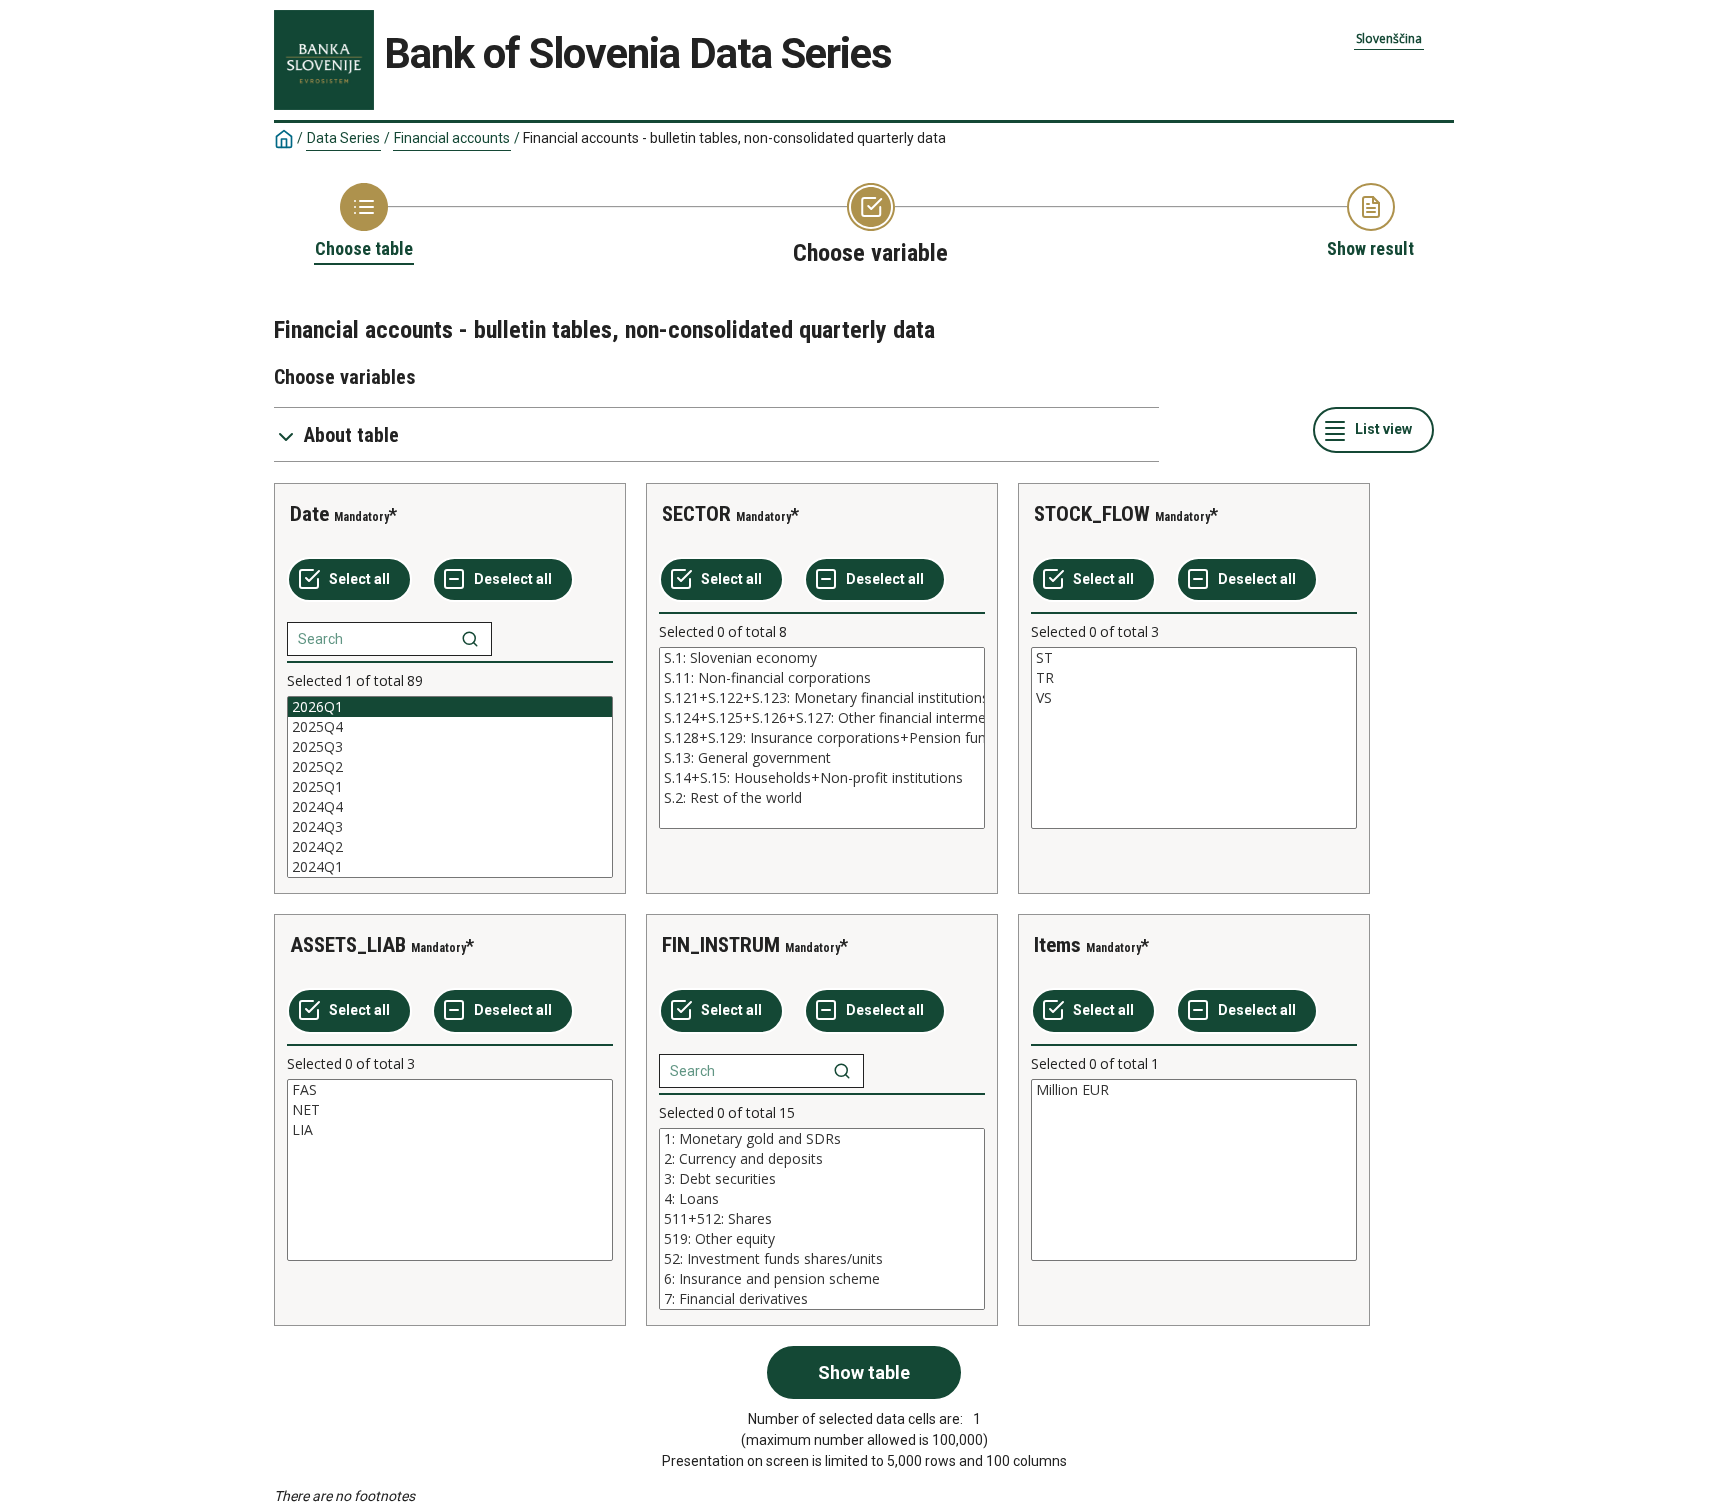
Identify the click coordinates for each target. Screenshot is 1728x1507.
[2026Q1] (450, 707)
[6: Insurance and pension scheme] (822, 1279)
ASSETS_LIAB (348, 945)
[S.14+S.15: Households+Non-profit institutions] (822, 778)
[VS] (1194, 698)
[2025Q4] (450, 727)
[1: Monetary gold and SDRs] (822, 1139)
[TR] (1194, 678)
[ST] (1194, 658)
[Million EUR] (1194, 1090)
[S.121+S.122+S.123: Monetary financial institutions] (822, 698)
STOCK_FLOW (1092, 514)
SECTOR (696, 514)
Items (1057, 945)
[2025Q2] (450, 767)
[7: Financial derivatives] (822, 1299)
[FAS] (450, 1090)
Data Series (343, 138)
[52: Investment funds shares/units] (822, 1259)
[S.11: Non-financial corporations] (822, 678)
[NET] (450, 1110)
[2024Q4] (450, 807)
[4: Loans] (822, 1199)
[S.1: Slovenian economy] (822, 658)
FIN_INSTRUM (721, 945)
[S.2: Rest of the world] (822, 798)
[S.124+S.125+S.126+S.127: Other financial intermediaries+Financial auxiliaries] (822, 718)
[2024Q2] (450, 847)
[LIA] (450, 1130)
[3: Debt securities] (822, 1179)
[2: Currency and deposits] (822, 1159)
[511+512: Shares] (822, 1219)
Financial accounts (452, 138)
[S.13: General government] (822, 758)
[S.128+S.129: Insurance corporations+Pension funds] (822, 738)
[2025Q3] (450, 747)
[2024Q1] (450, 867)
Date (309, 514)
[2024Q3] (450, 827)
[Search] (470, 639)
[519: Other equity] (822, 1239)
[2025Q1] (450, 787)
